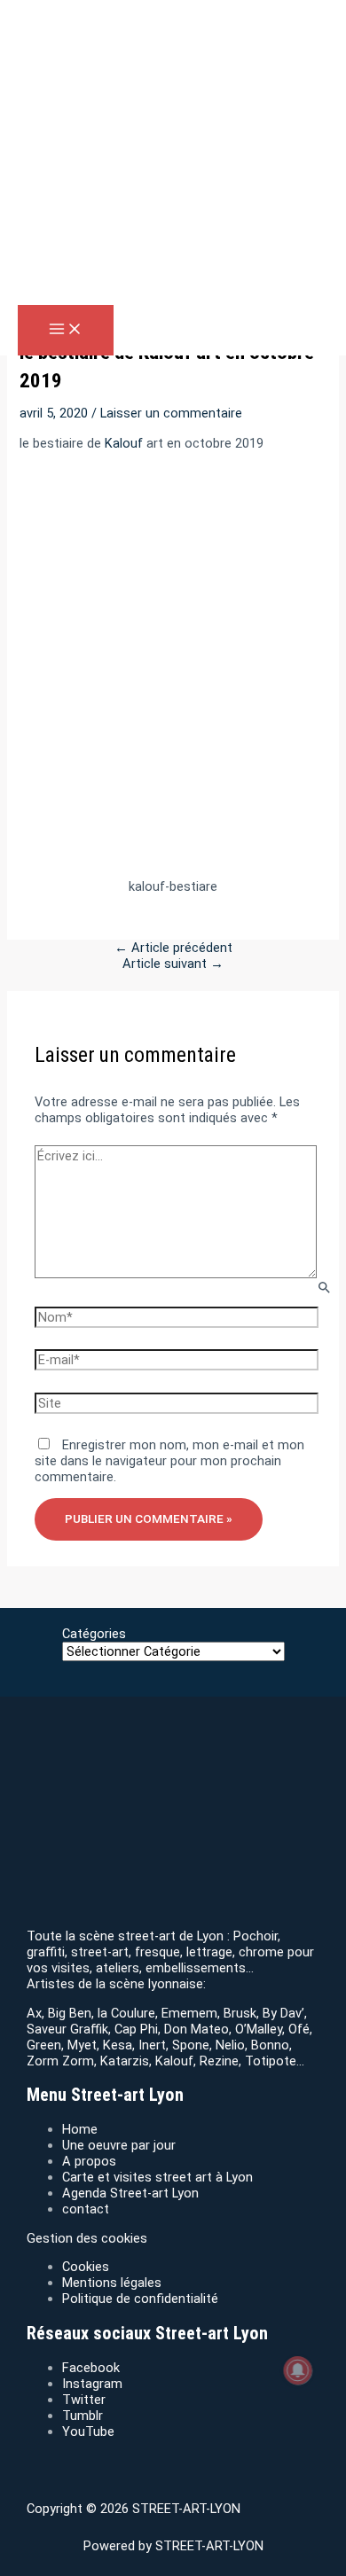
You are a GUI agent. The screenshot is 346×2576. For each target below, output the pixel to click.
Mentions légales (112, 2283)
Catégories (94, 1634)
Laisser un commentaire (171, 413)
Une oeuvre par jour (119, 2145)
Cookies (86, 2267)
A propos (89, 2161)
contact (86, 2209)
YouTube (88, 2432)
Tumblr (83, 2416)
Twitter (84, 2400)
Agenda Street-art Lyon (130, 2193)
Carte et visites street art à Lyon (157, 2177)
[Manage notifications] (298, 2370)
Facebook (91, 2368)
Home (80, 2129)
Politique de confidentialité (140, 2299)
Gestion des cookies (87, 2238)
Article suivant (173, 964)
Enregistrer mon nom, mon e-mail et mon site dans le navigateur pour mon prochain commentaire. (169, 1461)
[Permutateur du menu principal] (66, 330)
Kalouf (124, 443)
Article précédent (173, 948)
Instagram (92, 2384)
